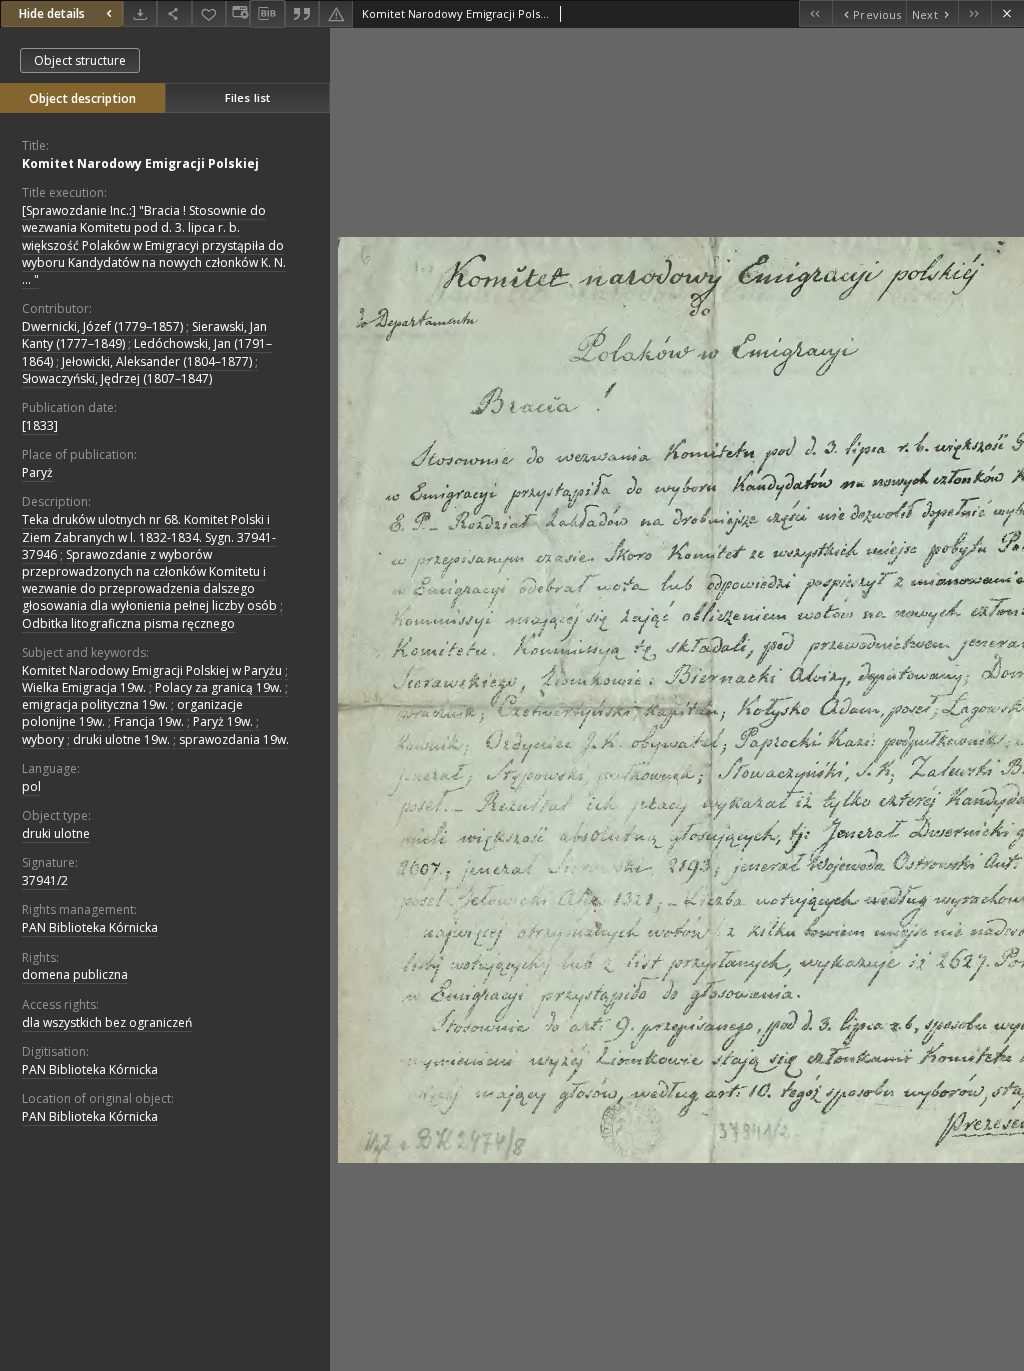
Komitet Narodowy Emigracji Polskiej (140, 163)
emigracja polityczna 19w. (95, 704)
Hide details (52, 13)
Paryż (37, 472)
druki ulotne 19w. (121, 739)
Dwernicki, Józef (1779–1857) (102, 326)
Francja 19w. (149, 721)
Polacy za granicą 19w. (218, 687)
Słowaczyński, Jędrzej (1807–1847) (117, 378)
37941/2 (45, 880)
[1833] (40, 425)
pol (31, 786)
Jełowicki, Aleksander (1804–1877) (157, 361)
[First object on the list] (815, 13)
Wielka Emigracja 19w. (84, 687)
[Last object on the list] (974, 13)
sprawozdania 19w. (234, 739)
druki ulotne (56, 833)
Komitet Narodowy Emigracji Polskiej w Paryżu (152, 670)
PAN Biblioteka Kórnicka (90, 927)
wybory (43, 739)
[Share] (174, 13)
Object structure (80, 60)
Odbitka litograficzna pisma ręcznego (128, 623)
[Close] (1007, 13)
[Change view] (238, 13)
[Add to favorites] (209, 13)
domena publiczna (75, 974)
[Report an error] (336, 13)
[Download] (140, 13)
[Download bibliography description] (267, 14)
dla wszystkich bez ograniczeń (107, 1022)
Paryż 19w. (223, 721)
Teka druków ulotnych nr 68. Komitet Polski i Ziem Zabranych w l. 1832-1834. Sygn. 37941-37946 (149, 536)
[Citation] (302, 13)
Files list (247, 97)
